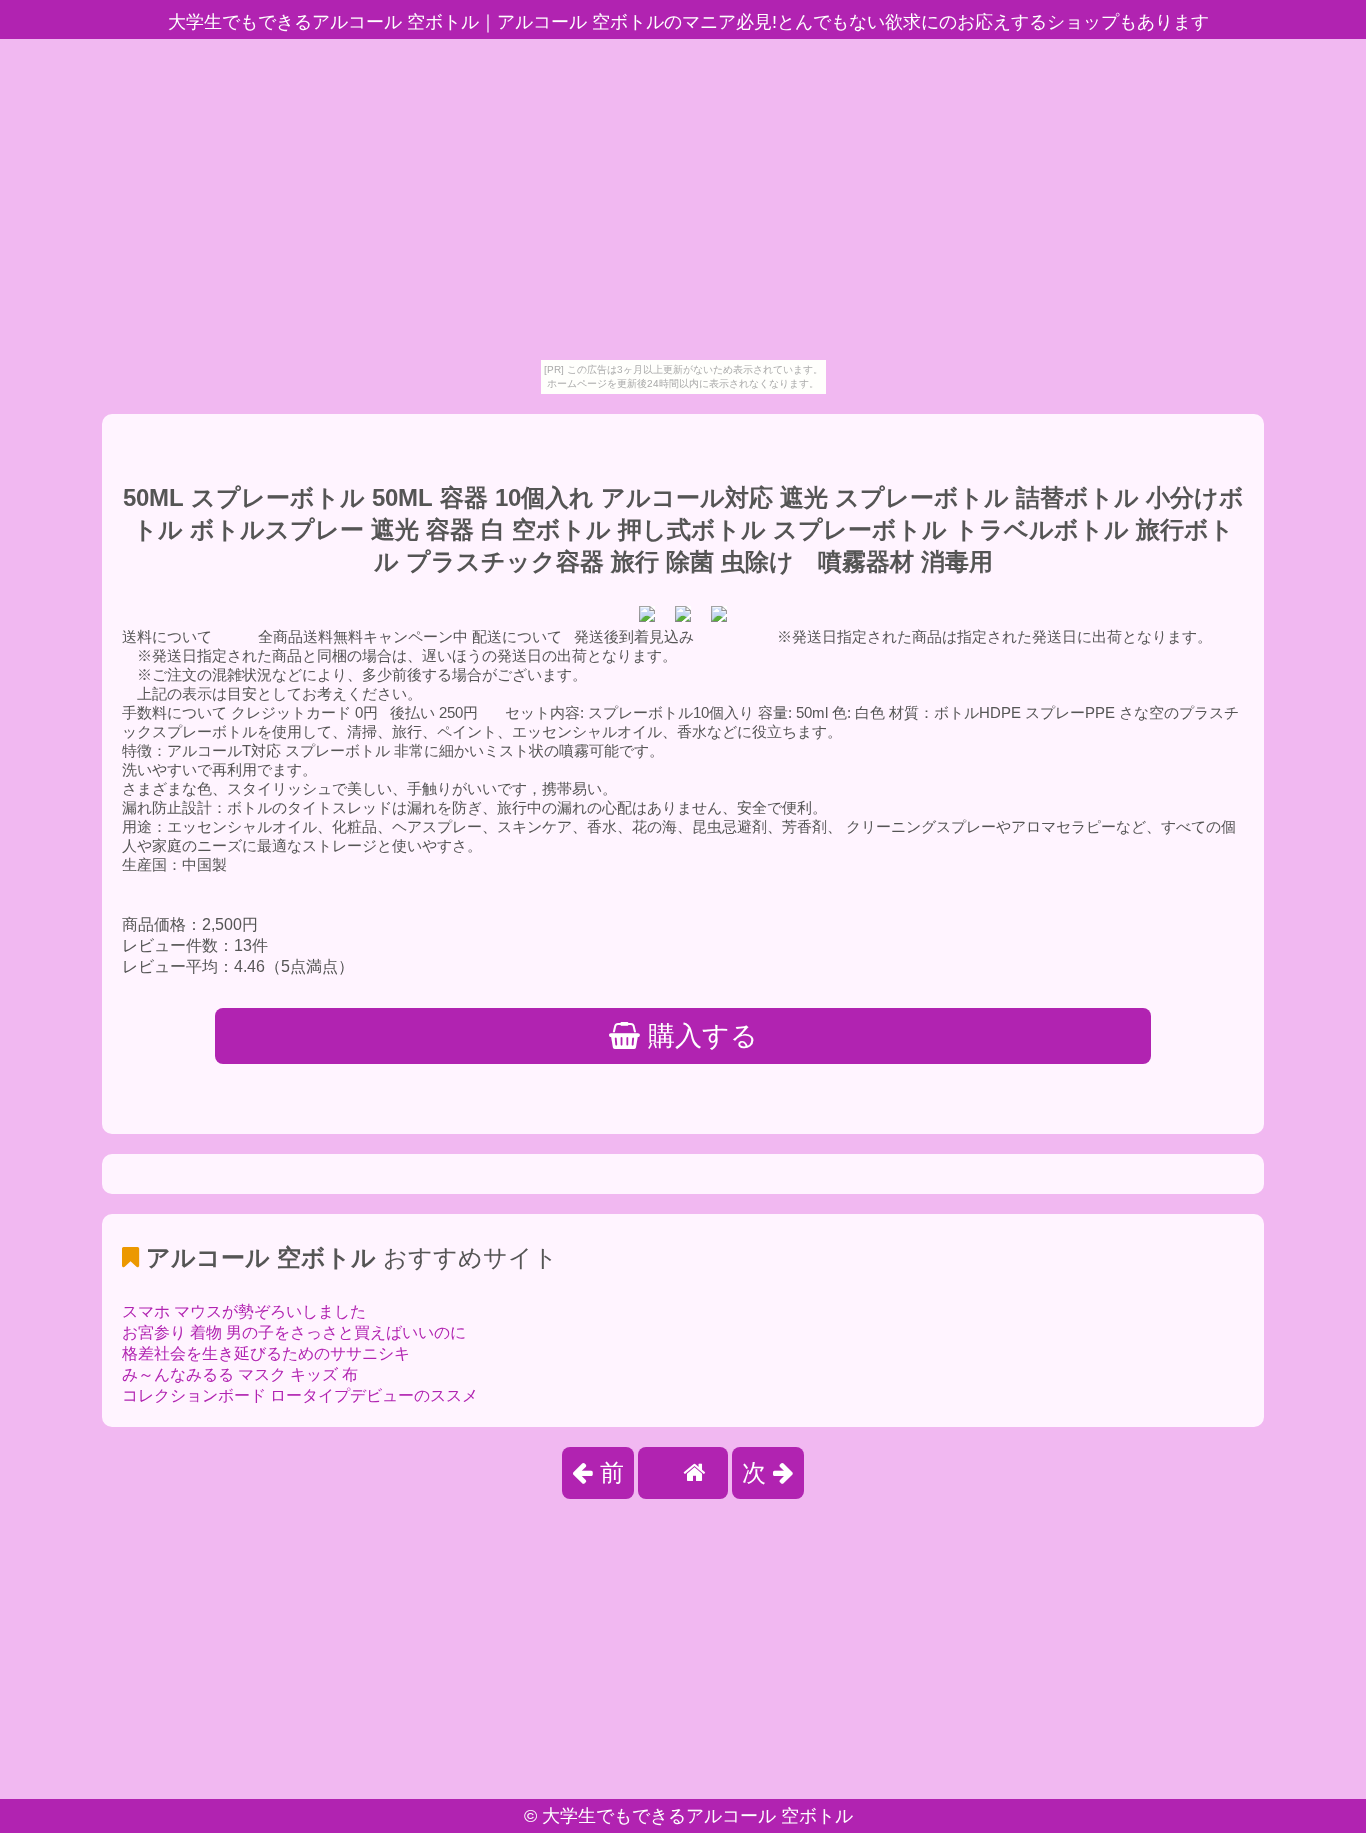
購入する (699, 1036)
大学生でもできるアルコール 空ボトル (697, 1816)
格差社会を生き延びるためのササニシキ (266, 1353)
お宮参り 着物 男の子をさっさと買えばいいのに (294, 1332)
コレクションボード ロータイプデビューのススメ (300, 1395)
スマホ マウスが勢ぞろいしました (244, 1311)
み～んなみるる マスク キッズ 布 (240, 1374)
